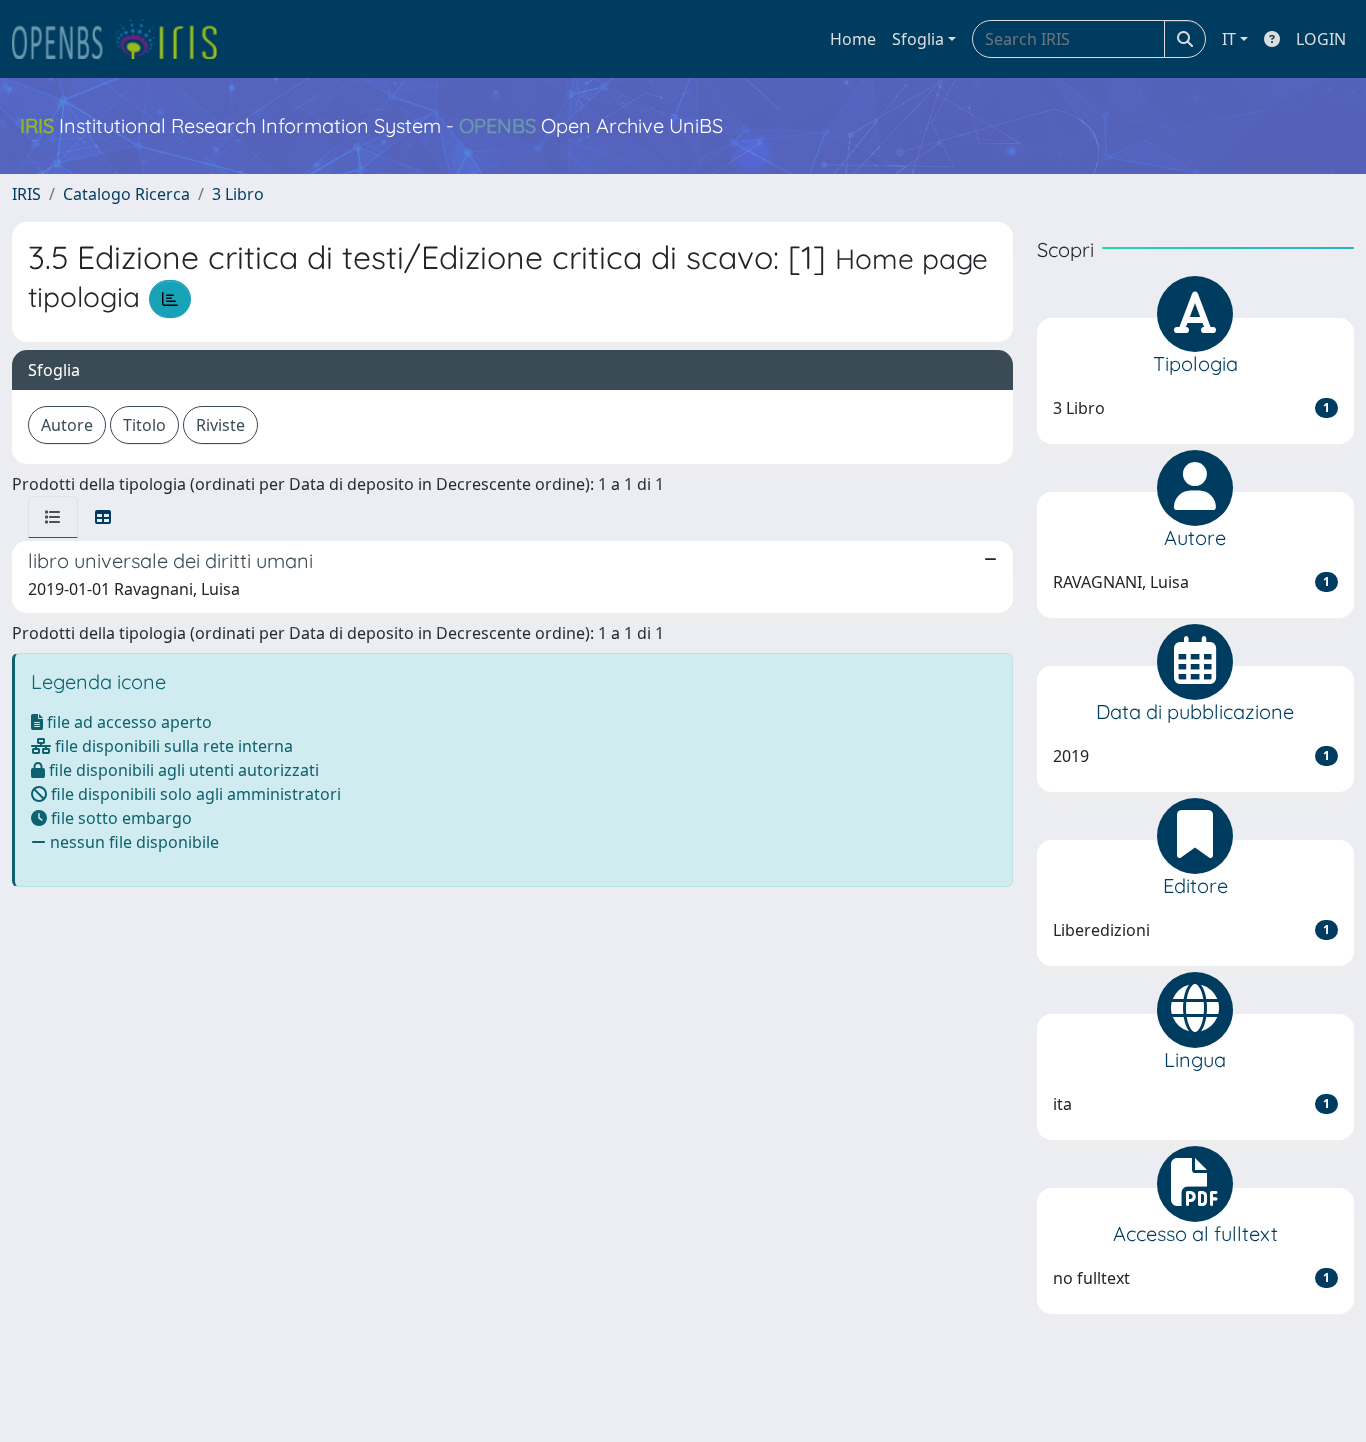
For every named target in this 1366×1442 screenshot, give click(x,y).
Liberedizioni (1192, 930)
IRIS (26, 194)
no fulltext (1192, 1278)
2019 (1192, 756)
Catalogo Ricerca (126, 194)
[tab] (53, 517)
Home (853, 39)
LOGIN (1321, 39)
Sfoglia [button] (918, 39)
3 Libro (238, 194)
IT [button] (1229, 39)
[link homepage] (123, 39)
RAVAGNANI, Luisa (1192, 582)
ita (1192, 1104)
